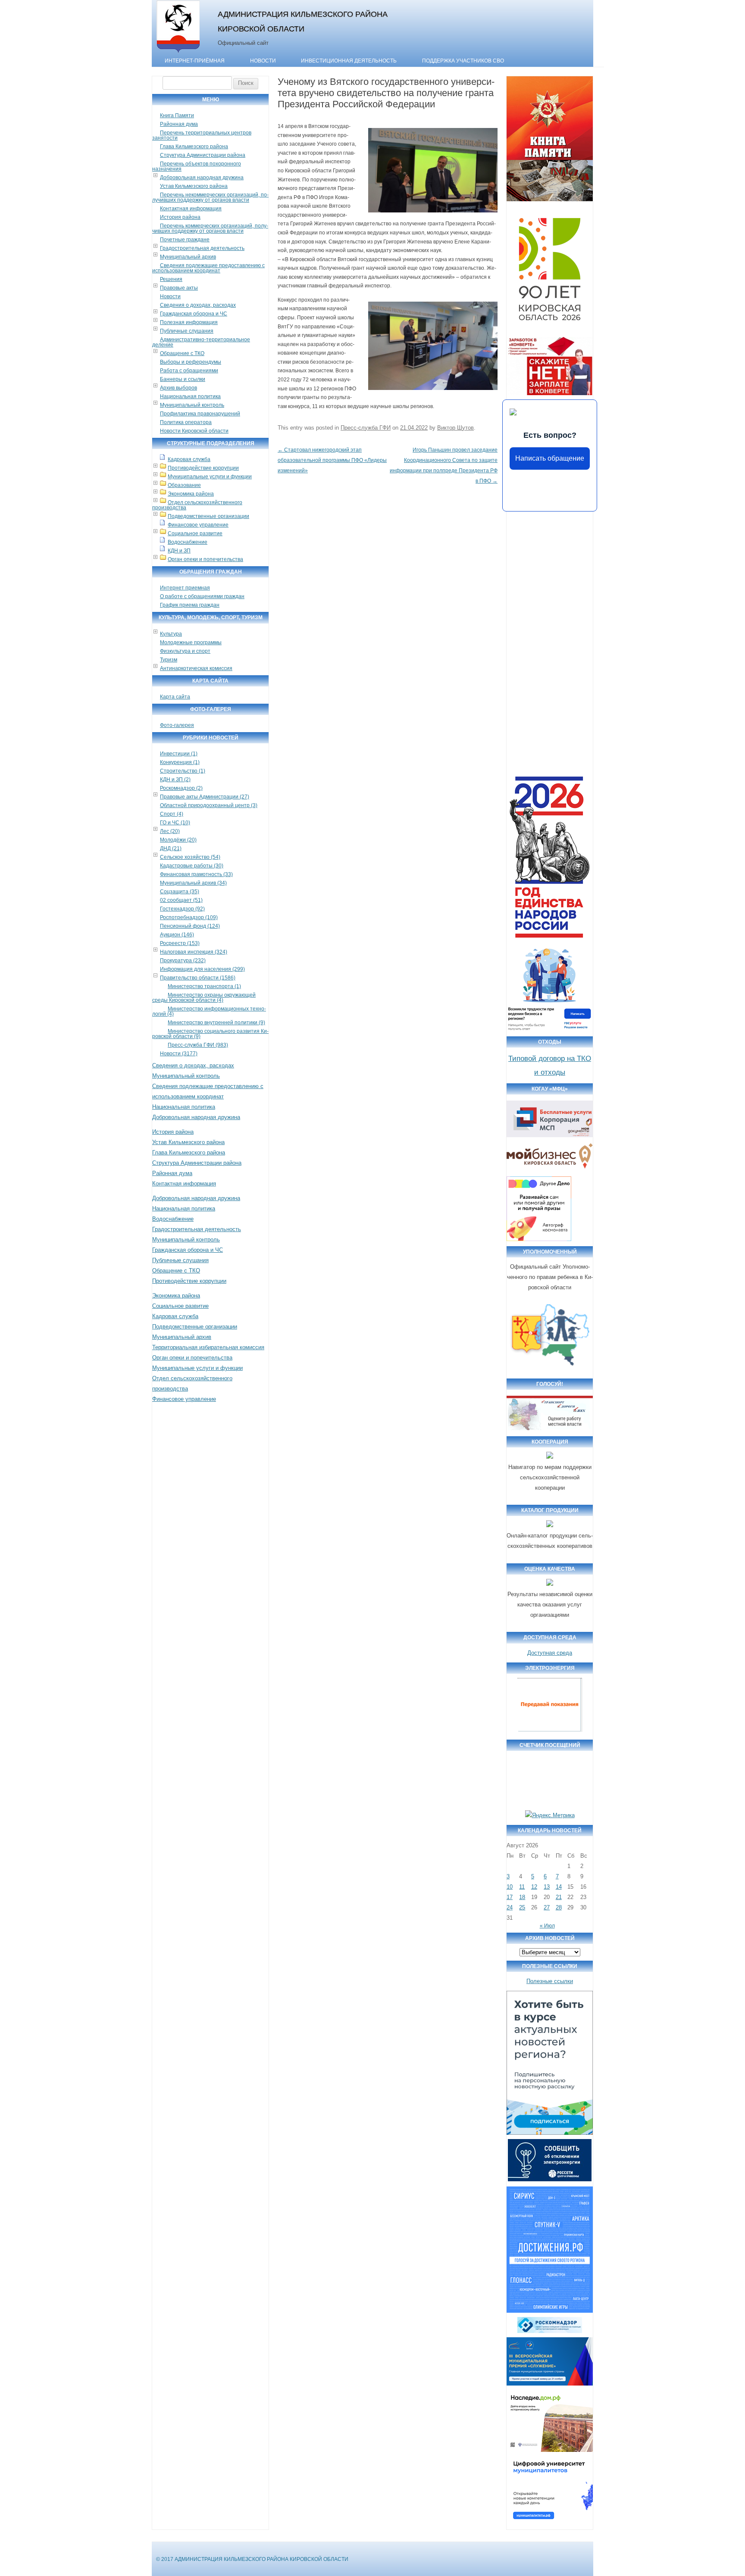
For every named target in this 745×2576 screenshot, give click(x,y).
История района (180, 217)
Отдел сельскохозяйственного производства (197, 505)
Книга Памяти (177, 115)
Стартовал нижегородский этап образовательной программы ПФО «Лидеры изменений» (332, 460)
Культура (171, 634)
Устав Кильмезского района (194, 186)
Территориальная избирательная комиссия (208, 1347)
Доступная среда (550, 1653)
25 (522, 1907)
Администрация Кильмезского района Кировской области (303, 21)
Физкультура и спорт (185, 651)
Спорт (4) (172, 814)
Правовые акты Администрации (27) (205, 797)
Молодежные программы (191, 642)
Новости (263, 61)
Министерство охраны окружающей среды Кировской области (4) (204, 998)
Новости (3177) (179, 1054)
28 (559, 1907)
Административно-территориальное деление (201, 342)
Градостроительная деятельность (202, 248)
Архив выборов (178, 388)
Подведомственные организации (208, 516)
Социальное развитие (195, 533)
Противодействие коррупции (203, 468)
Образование (184, 485)
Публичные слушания (187, 331)
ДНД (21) (171, 848)
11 (522, 1887)
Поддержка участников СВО (463, 61)
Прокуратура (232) (183, 961)
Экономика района (191, 494)
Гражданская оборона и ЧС (194, 314)
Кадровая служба (189, 459)
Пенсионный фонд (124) (190, 926)
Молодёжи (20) (178, 840)
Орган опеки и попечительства (205, 559)
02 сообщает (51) (181, 900)
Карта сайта (175, 697)
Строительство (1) (183, 771)
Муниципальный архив (188, 257)
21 (559, 1897)
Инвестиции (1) (179, 754)
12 (534, 1887)
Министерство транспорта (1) (204, 986)
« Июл (547, 1926)
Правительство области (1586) (198, 978)
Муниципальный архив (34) (193, 883)
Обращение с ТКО (182, 353)
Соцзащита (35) (180, 892)
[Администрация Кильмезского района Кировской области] (178, 53)
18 (522, 1897)
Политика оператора (186, 422)
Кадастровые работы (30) (192, 866)
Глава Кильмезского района (194, 147)
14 (559, 1887)
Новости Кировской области (194, 431)
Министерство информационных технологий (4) (209, 1011)
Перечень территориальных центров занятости (202, 135)
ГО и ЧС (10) (175, 823)
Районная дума (179, 124)
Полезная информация (189, 322)
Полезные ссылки (550, 1981)
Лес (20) (170, 831)
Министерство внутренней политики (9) (216, 1023)
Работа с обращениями (189, 371)
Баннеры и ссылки (183, 379)
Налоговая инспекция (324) (194, 952)
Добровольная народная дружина (202, 178)
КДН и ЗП (179, 551)
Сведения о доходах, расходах (198, 305)
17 (510, 1897)
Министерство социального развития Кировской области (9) (210, 1034)
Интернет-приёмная (195, 61)
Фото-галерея (177, 725)
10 (510, 1887)
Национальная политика (190, 396)
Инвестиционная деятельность (349, 61)
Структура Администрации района (203, 155)
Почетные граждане (185, 240)
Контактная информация (191, 209)
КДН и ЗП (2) (175, 780)
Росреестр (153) (180, 943)
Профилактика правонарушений (200, 414)
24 (510, 1907)
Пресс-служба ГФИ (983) (198, 1045)
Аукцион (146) (177, 935)
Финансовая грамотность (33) (196, 874)
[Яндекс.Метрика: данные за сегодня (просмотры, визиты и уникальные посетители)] (550, 1815)
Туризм (169, 660)
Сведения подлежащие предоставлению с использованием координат (208, 268)
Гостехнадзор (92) (182, 909)
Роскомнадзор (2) (181, 788)
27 (547, 1907)
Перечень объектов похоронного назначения (197, 166)
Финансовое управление (198, 525)
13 (547, 1887)
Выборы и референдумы (191, 362)
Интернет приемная (185, 588)
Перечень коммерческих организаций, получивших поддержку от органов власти (210, 228)
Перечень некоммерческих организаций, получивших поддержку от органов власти (210, 197)
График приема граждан (190, 605)
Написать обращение (550, 458)
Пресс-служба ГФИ (366, 428)
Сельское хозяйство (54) (190, 857)
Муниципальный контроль (192, 405)
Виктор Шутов (455, 428)
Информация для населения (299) (202, 969)
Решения (171, 279)
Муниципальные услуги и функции (210, 477)
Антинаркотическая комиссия (196, 668)
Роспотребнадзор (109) (189, 917)
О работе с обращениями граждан (202, 596)
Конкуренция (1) (180, 762)
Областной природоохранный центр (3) (209, 805)
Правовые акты (179, 288)
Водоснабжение (188, 542)
